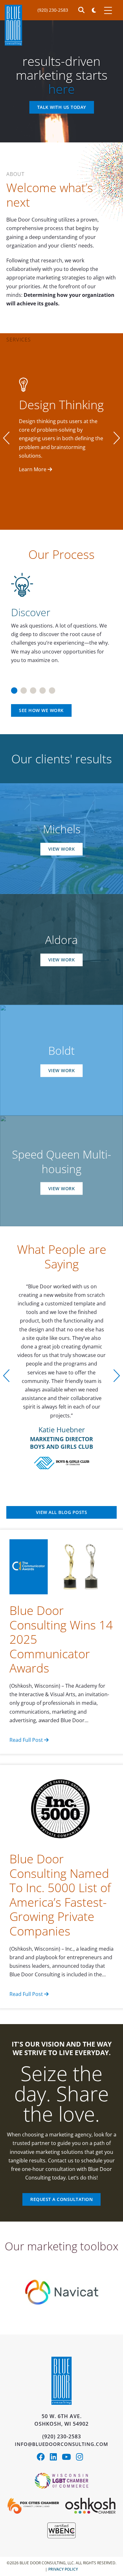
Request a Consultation (61, 2148)
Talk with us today (62, 107)
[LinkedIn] (56, 2406)
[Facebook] (43, 2406)
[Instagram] (81, 2406)
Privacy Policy (63, 2518)
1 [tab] (14, 688)
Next (117, 438)
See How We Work (41, 710)
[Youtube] (69, 2406)
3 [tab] (33, 688)
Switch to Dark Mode (94, 10)
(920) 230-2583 (53, 10)
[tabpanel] (61, 619)
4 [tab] (43, 688)
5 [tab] (52, 688)
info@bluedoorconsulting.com (61, 2392)
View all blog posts (62, 1461)
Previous (6, 438)
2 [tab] (24, 688)
